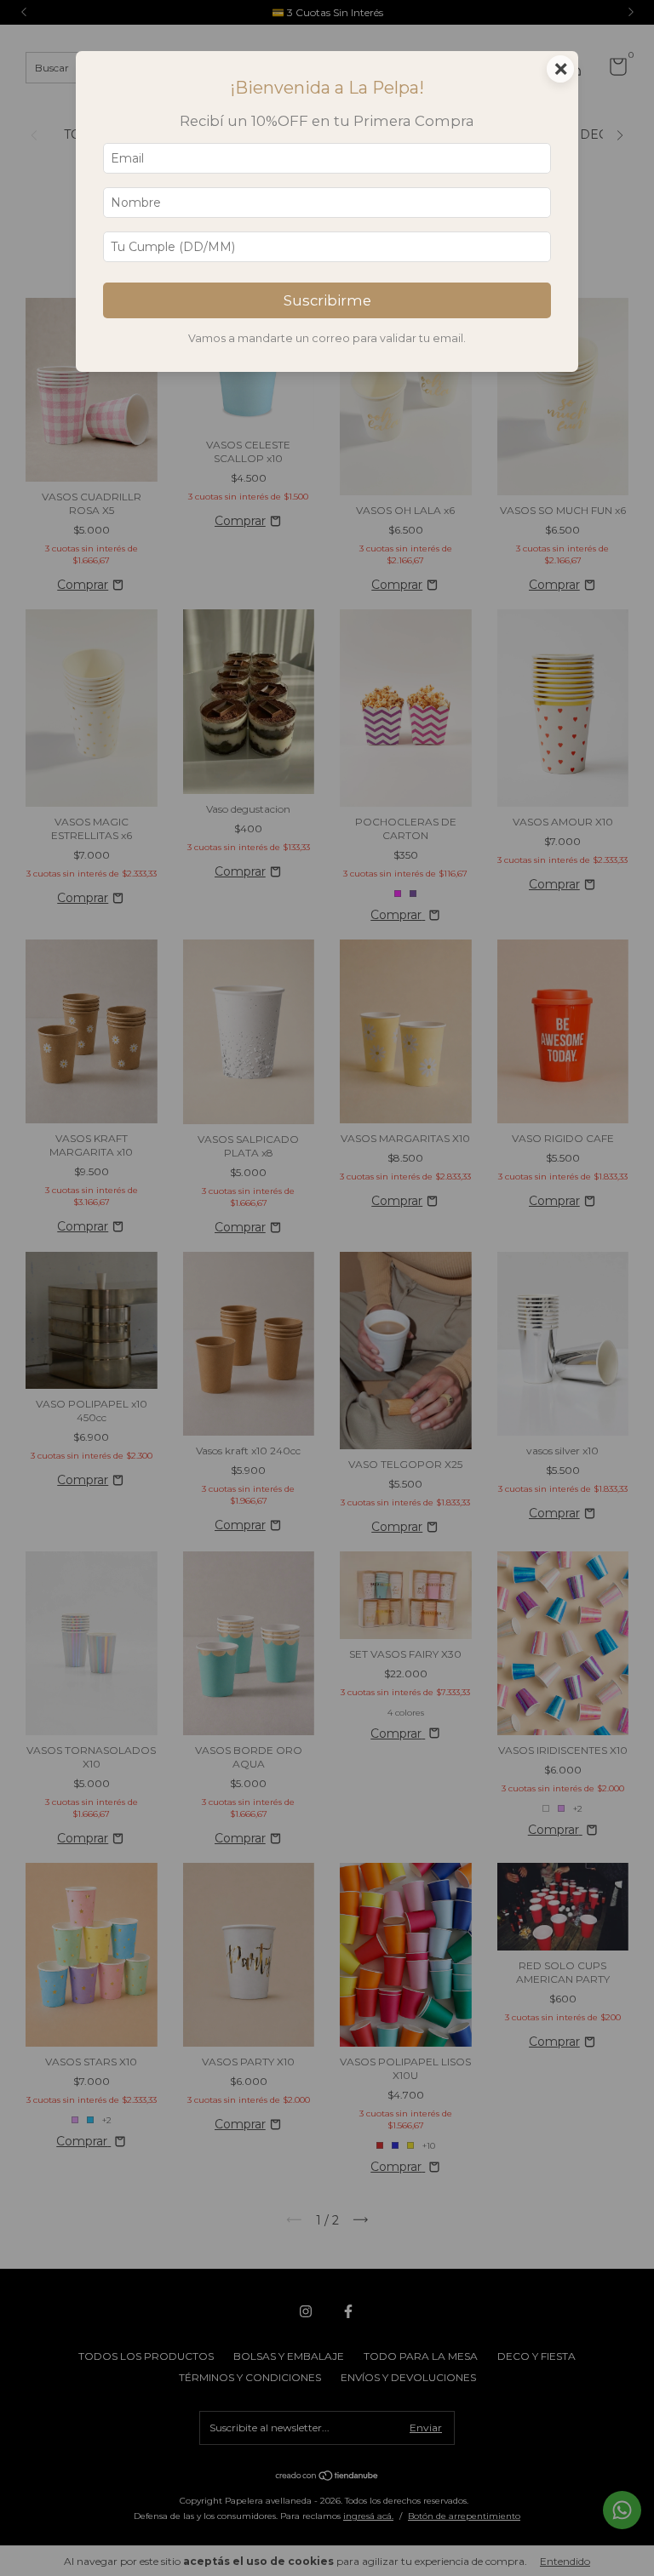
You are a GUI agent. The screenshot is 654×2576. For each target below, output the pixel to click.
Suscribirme (327, 300)
